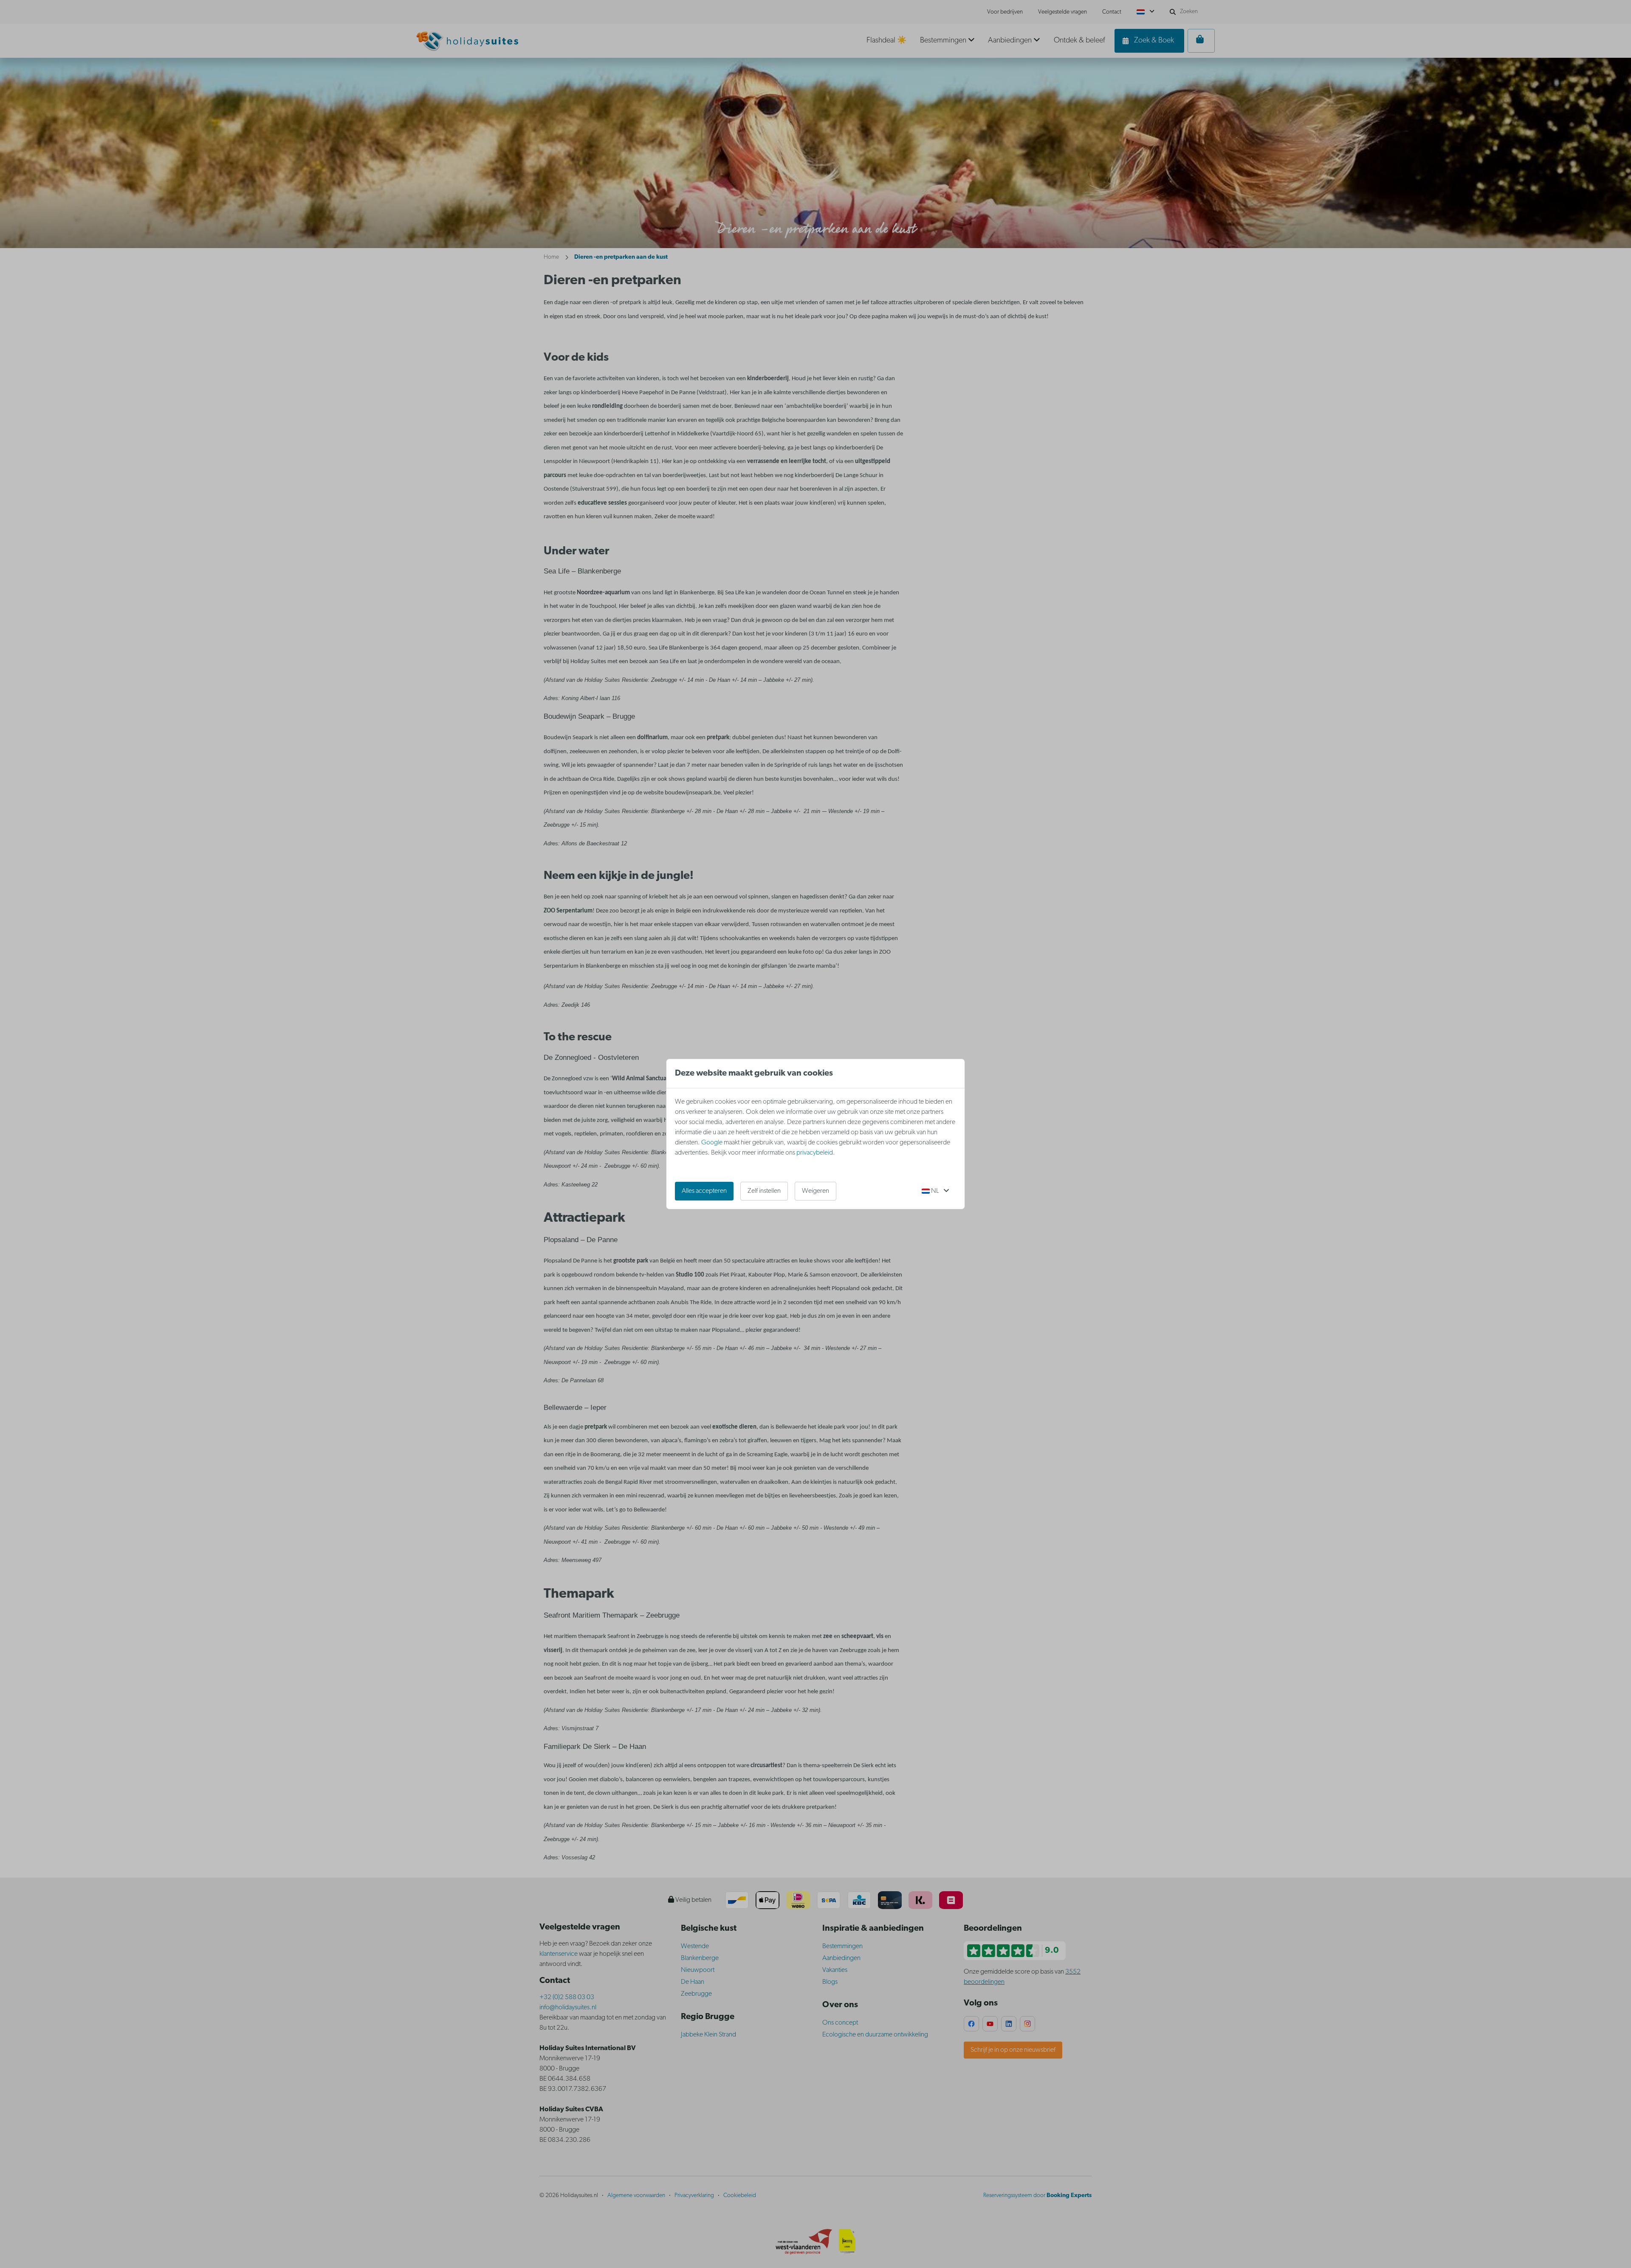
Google (712, 1143)
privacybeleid (815, 1153)
